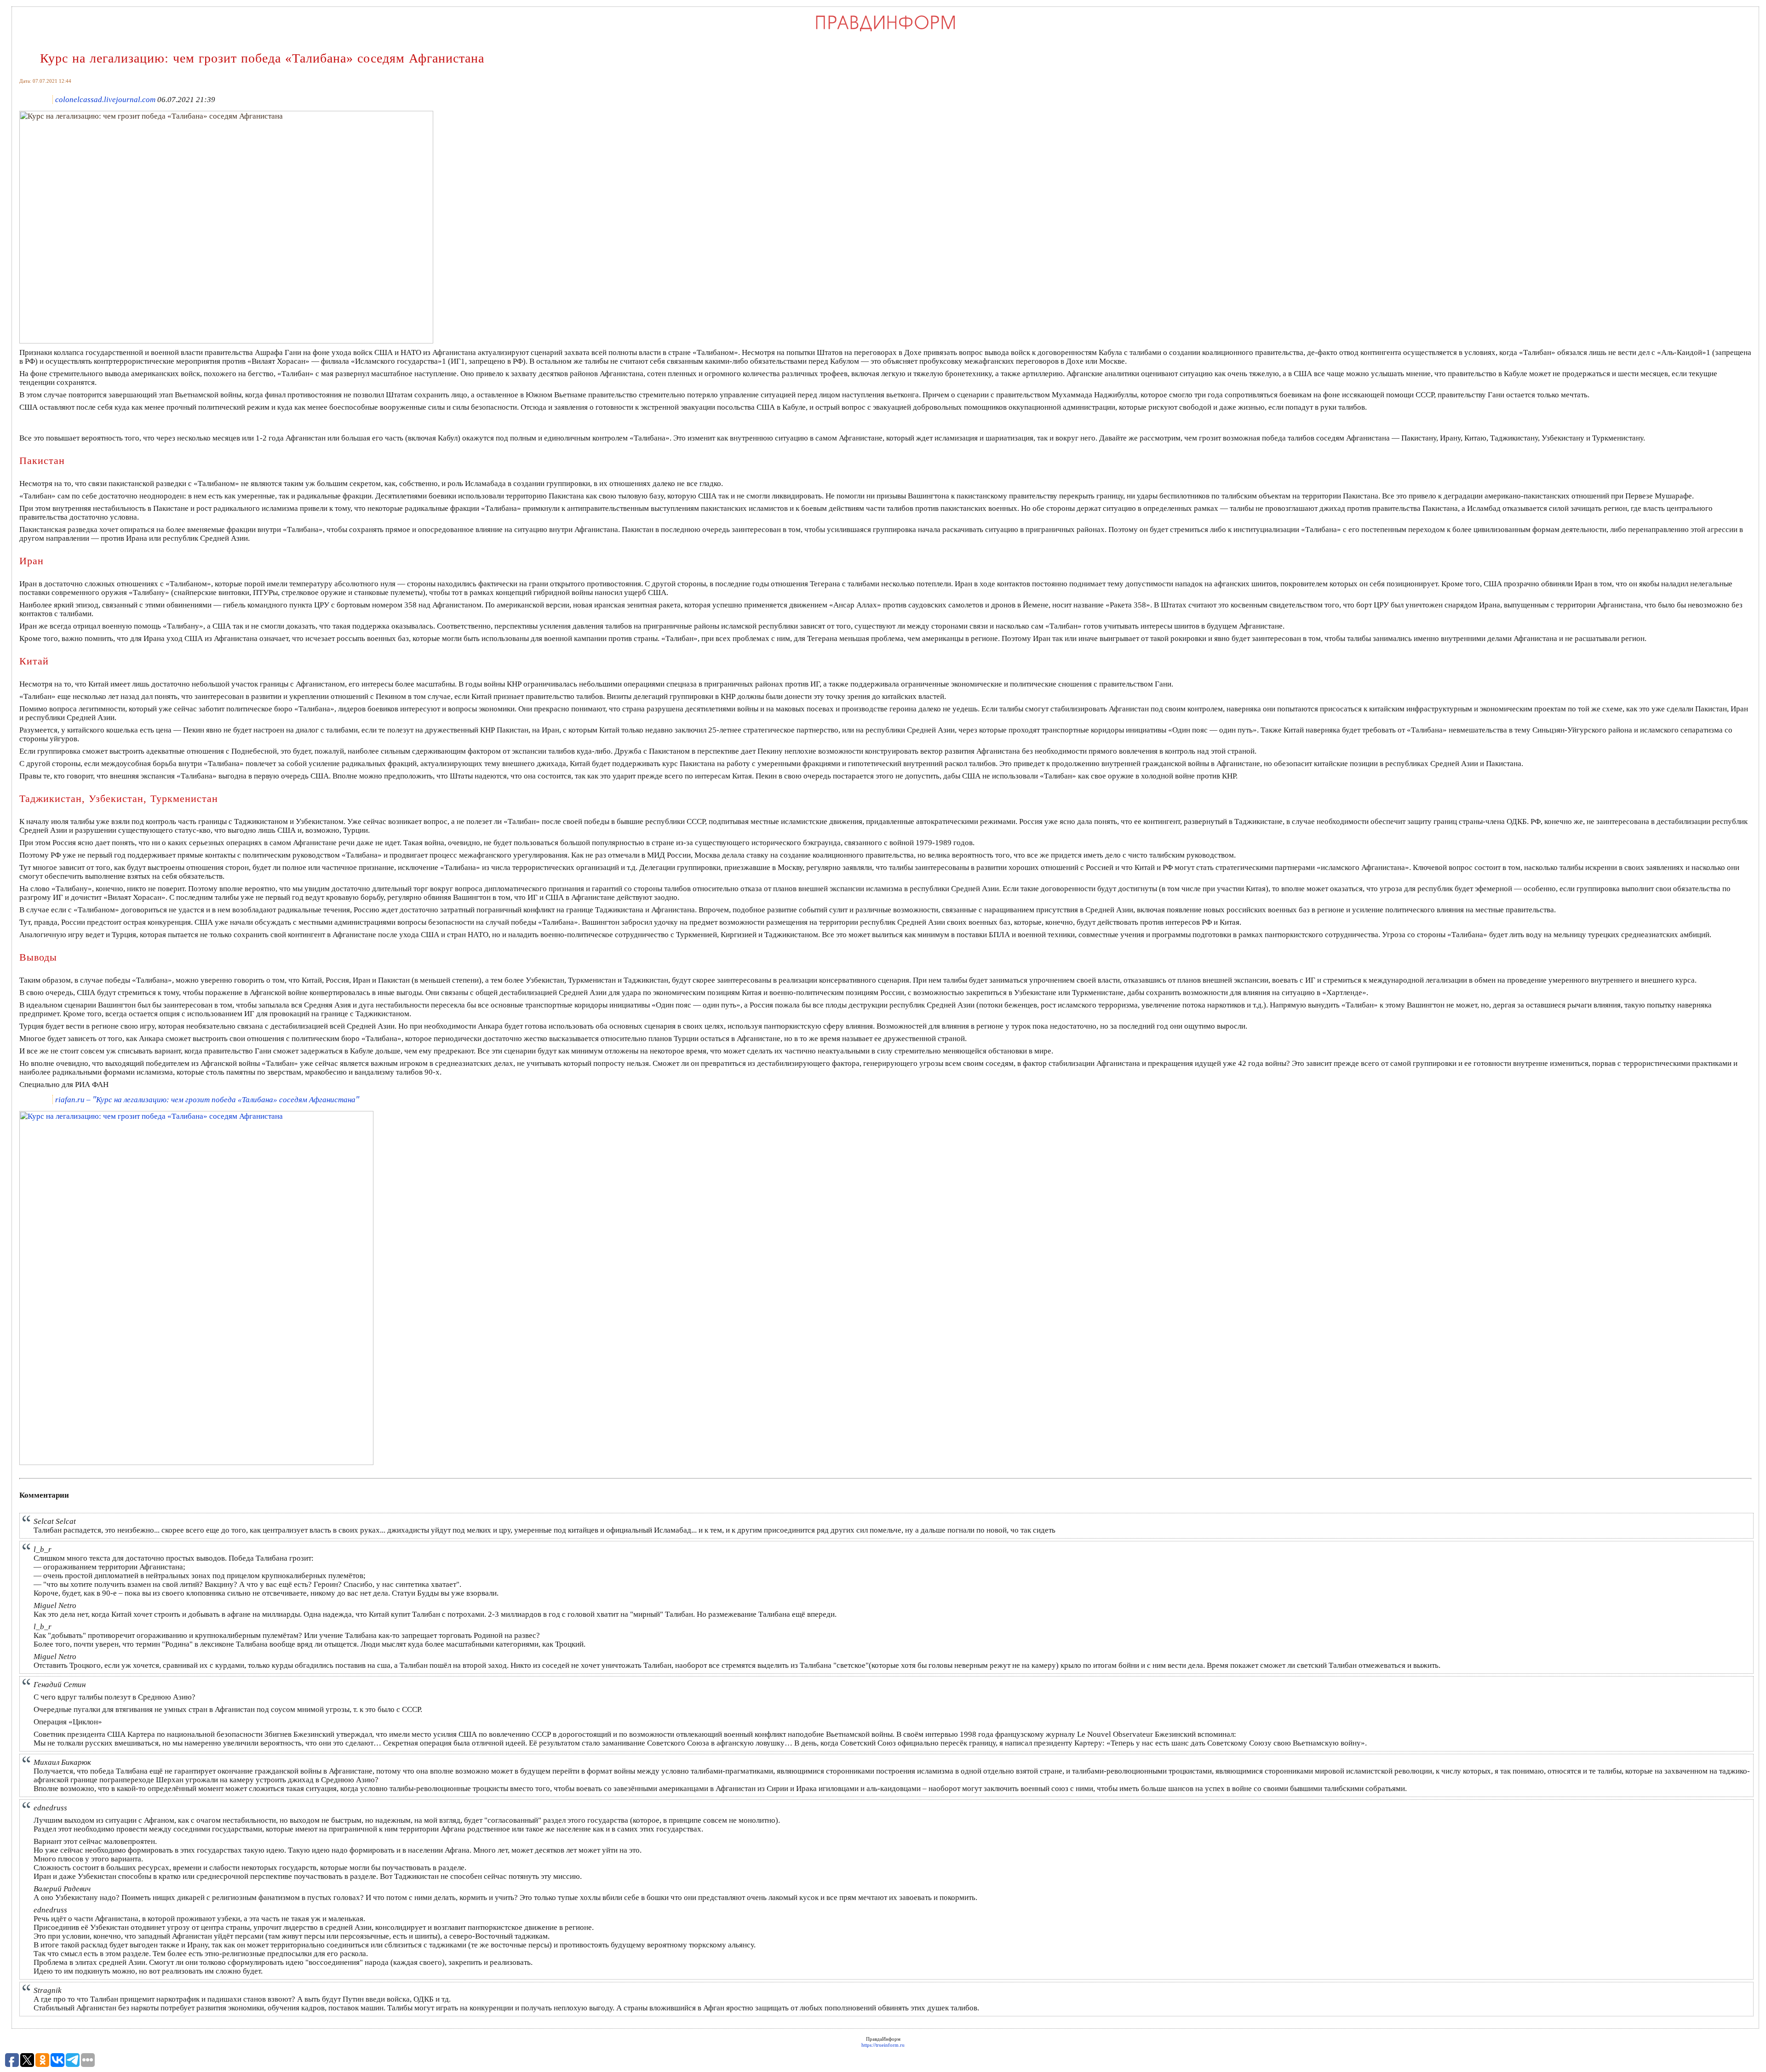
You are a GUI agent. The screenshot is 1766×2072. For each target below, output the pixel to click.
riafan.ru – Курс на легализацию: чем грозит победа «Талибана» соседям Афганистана (207, 1100)
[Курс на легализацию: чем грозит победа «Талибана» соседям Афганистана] (226, 341)
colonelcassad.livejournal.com (105, 100)
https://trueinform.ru (883, 2045)
